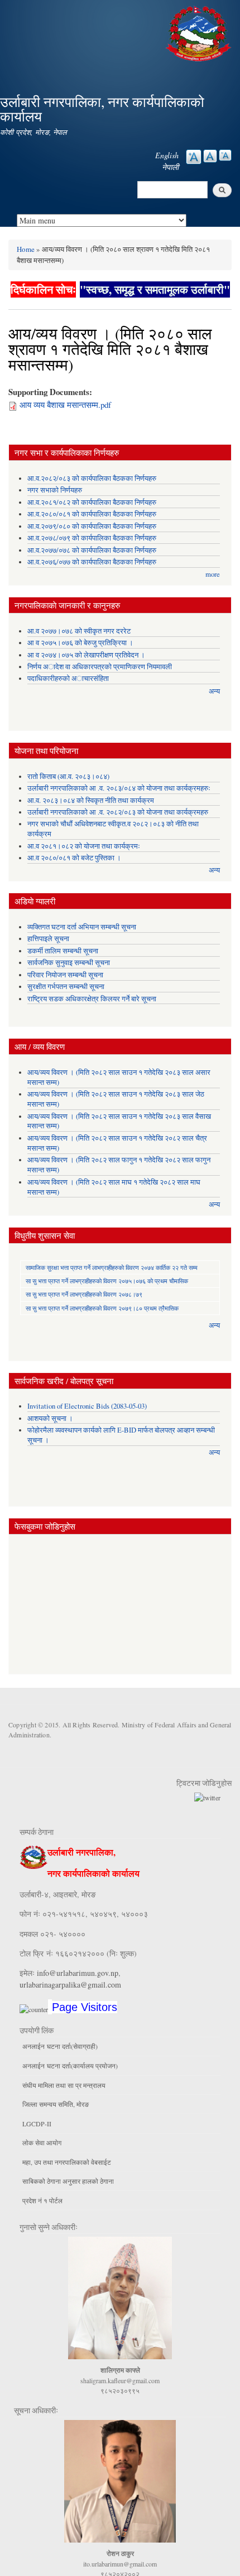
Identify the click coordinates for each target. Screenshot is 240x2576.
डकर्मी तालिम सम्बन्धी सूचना (63, 951)
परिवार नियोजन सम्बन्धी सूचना (65, 975)
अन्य (214, 691)
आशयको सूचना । (50, 1418)
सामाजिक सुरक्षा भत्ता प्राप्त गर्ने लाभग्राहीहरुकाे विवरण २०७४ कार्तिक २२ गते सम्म (112, 1267)
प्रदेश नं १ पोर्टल (42, 2200)
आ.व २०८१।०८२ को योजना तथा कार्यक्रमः (84, 846)
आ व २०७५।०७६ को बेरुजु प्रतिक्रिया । (80, 643)
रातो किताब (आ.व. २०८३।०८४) (68, 776)
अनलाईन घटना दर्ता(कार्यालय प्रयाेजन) (70, 2066)
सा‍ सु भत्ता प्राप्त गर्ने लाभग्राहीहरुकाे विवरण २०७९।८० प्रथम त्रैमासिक (102, 1308)
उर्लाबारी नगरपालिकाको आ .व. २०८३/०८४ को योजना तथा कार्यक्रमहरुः (119, 788)
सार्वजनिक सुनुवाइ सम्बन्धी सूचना (69, 963)
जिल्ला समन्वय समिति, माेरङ (56, 2104)
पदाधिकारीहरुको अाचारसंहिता (68, 678)
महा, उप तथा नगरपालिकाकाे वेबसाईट (67, 2162)
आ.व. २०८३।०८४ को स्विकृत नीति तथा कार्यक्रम (91, 800)
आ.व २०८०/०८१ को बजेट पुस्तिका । (74, 858)
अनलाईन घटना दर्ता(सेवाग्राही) (60, 2046)
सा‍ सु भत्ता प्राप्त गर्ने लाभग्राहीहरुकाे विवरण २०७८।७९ (84, 1294)
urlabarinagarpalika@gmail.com (70, 1985)
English (167, 155)
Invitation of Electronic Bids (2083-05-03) (87, 1406)
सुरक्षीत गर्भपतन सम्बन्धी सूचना (66, 987)
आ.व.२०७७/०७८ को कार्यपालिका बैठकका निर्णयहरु (92, 550)
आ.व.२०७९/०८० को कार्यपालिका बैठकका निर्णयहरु (92, 526)
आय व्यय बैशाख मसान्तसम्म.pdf (65, 405)
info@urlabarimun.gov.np (78, 1973)
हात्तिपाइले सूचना (48, 939)
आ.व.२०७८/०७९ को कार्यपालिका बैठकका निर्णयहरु (92, 538)
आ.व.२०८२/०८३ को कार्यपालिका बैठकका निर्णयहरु (92, 478)
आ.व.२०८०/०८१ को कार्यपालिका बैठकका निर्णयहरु (92, 514)
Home (26, 249)
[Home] (200, 32)
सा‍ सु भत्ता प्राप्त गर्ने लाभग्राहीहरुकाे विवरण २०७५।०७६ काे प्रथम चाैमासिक (107, 1281)
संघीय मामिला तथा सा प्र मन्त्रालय (64, 2085)
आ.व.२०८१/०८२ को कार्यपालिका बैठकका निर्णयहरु (92, 502)
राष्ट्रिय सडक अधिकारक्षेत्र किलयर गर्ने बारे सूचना (92, 999)
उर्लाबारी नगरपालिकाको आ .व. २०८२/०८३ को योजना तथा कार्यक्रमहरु (118, 812)
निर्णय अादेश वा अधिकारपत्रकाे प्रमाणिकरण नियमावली (100, 667)
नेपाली (170, 167)
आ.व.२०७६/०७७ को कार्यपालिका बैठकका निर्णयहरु (92, 562)
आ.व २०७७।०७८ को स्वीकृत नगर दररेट (79, 631)
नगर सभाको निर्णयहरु (55, 490)
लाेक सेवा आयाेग (42, 2142)
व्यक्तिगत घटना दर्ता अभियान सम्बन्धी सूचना (82, 927)
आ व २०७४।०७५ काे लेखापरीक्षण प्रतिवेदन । (86, 655)
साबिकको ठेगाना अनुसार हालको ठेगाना (68, 2181)
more (213, 574)
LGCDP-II (37, 2124)
